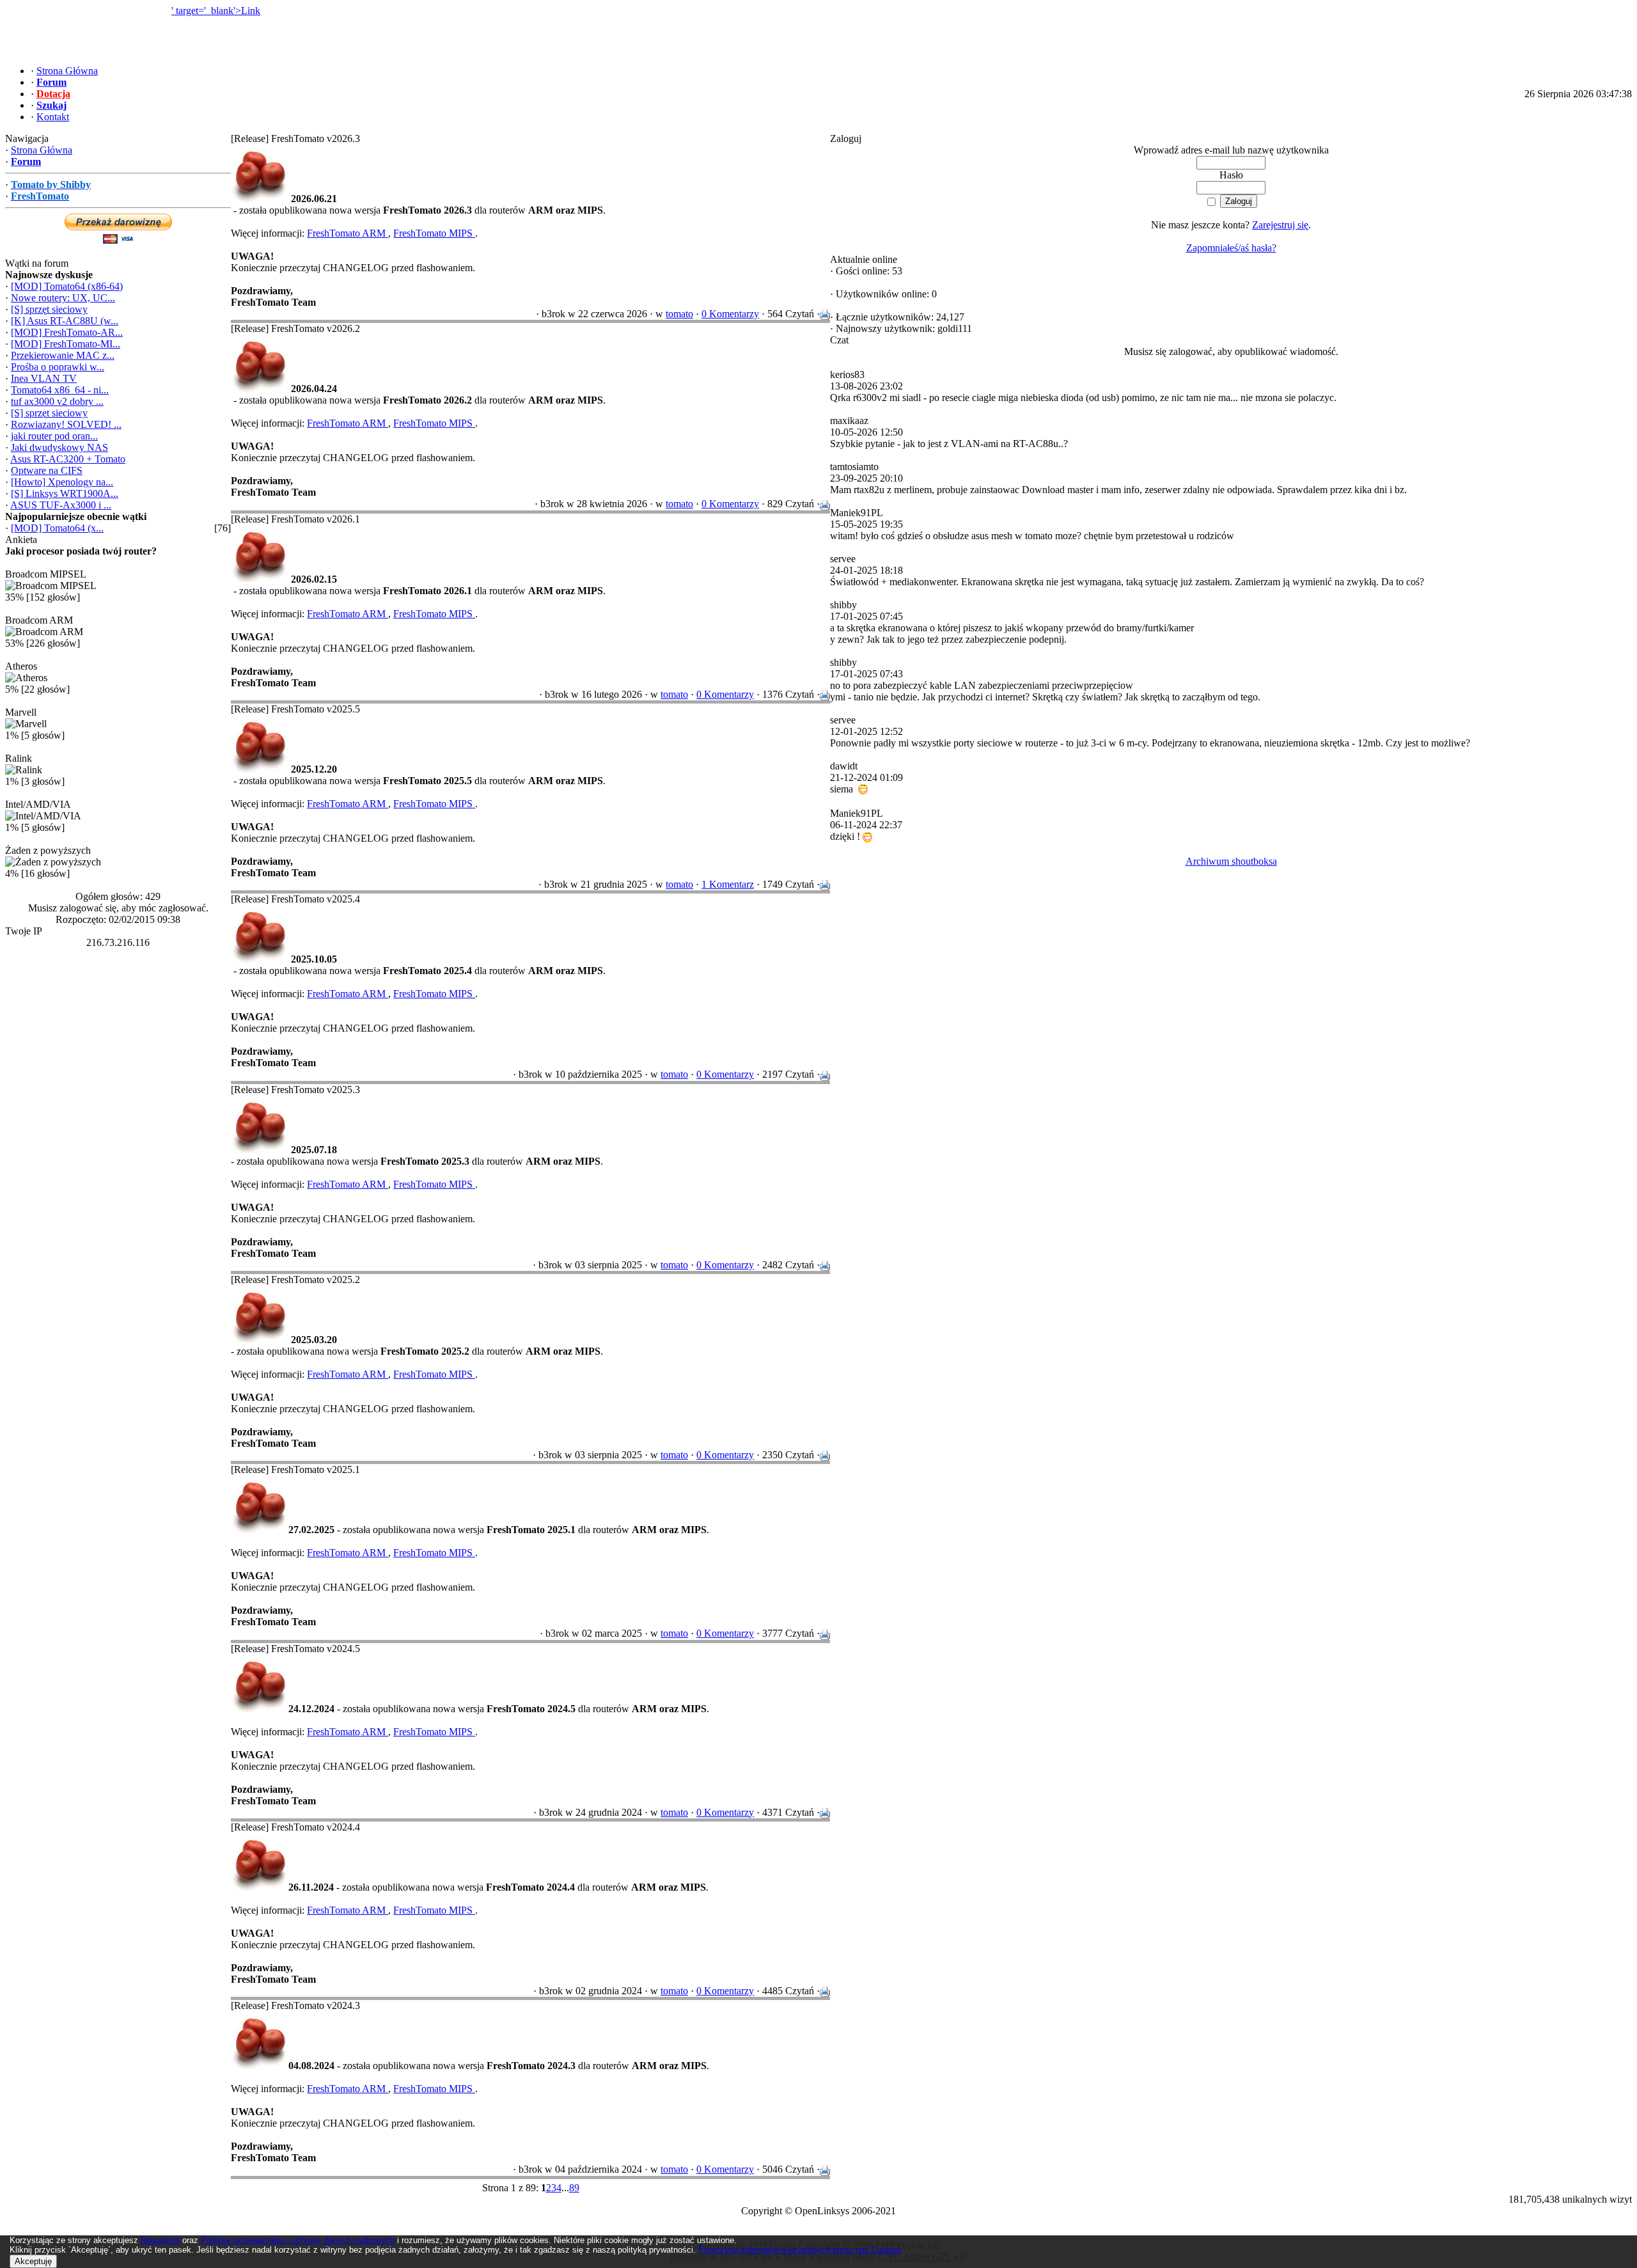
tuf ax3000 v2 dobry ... (57, 401)
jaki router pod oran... (54, 436)
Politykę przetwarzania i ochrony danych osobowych (298, 2240)
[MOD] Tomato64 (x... (57, 528)
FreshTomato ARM (348, 233)
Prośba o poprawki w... (58, 367)
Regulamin (160, 2240)
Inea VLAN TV (44, 378)
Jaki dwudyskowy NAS (59, 447)
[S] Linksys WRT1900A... (65, 493)
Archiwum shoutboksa (1231, 861)
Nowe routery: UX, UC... (63, 298)
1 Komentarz (728, 884)
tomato (679, 314)
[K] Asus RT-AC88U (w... (65, 321)
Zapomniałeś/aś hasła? (1231, 248)
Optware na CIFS (47, 470)
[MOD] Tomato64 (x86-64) (67, 286)
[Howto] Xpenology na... (62, 482)
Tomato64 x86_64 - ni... (60, 390)
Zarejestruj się (1280, 225)
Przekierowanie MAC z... (63, 355)
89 (574, 2188)
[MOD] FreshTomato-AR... (67, 332)
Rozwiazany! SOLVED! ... (66, 424)
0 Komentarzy (730, 314)
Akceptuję (33, 2261)
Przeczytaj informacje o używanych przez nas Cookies (800, 2250)
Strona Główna (42, 150)
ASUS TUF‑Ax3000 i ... (61, 505)
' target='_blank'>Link (216, 11)
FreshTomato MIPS (434, 233)
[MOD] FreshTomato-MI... (66, 344)
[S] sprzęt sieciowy (49, 309)
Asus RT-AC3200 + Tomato (68, 459)
